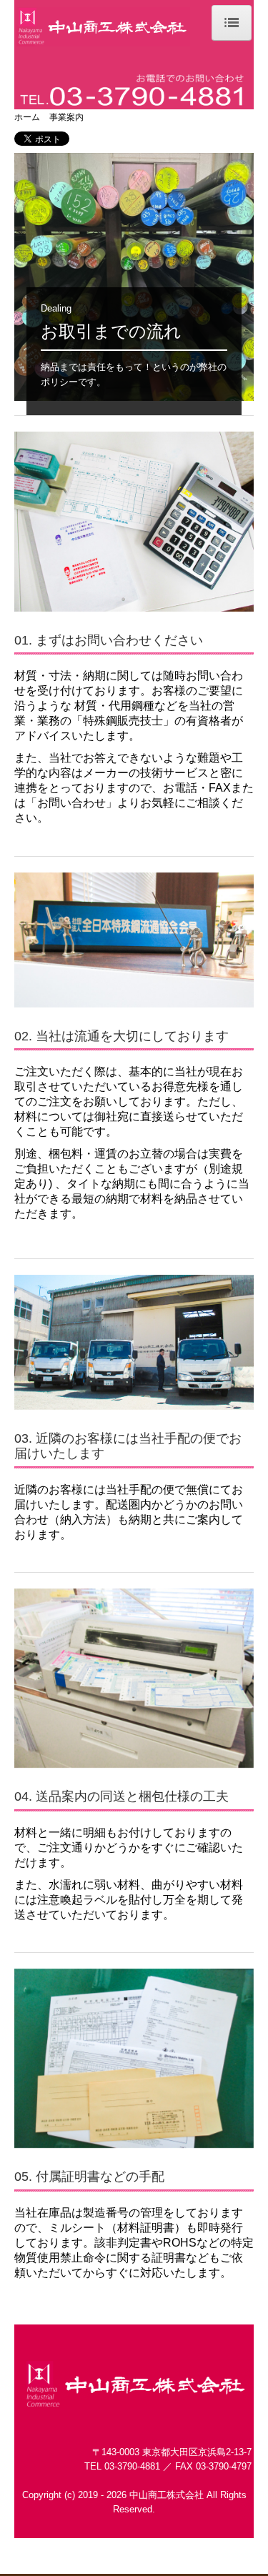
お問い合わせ (71, 803)
